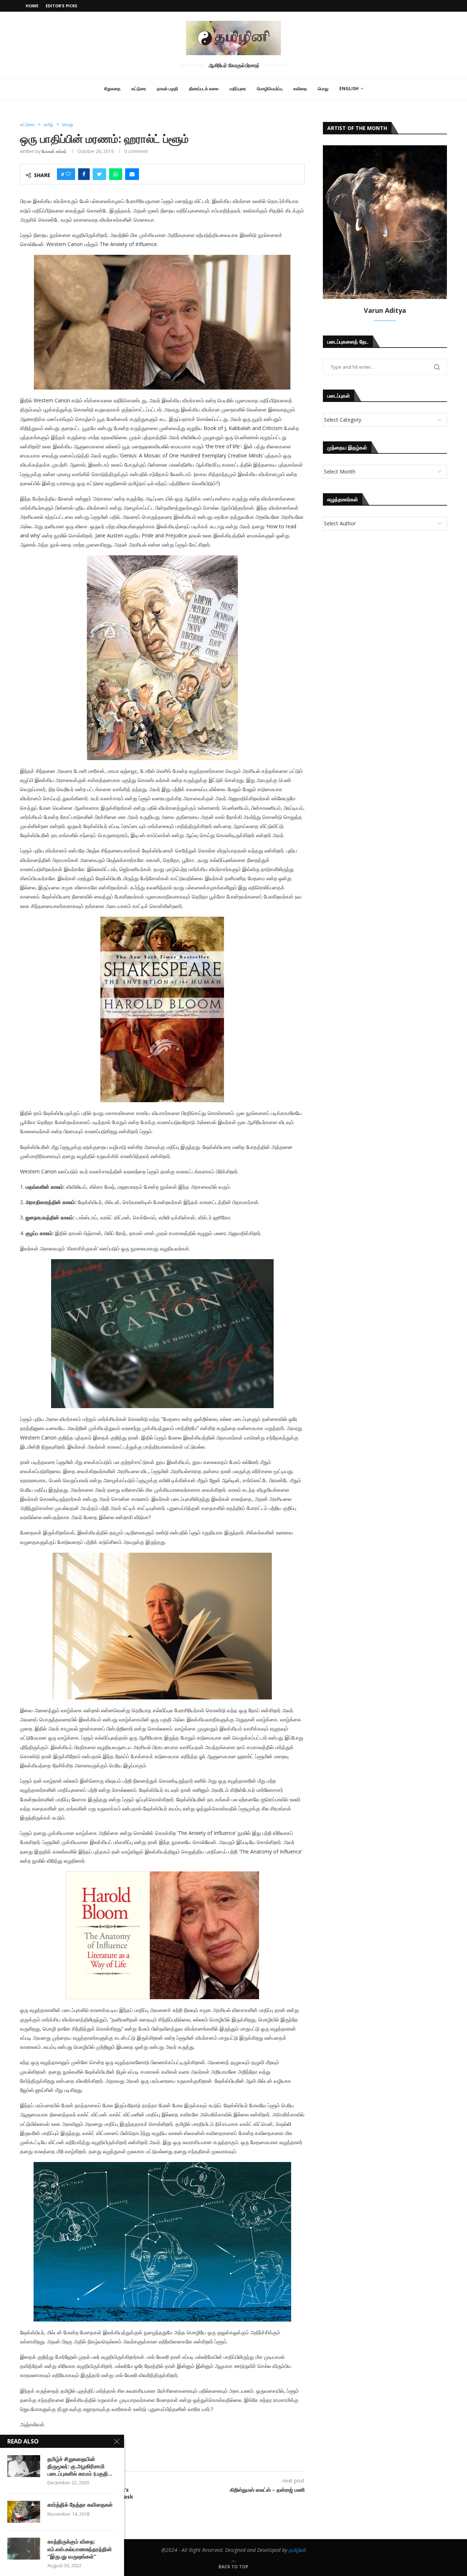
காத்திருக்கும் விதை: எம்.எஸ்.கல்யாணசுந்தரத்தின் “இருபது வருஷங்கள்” (80, 2549)
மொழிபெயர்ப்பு (270, 89)
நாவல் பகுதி (167, 89)
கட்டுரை (139, 89)
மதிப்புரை (238, 89)
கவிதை (300, 89)
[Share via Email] (132, 174)
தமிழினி (297, 2550)
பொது (323, 89)
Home (32, 6)
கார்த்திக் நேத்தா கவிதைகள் (80, 2504)
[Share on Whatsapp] (116, 174)
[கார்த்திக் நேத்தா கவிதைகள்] (24, 2512)
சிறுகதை (112, 89)
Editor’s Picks (61, 6)
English (349, 89)
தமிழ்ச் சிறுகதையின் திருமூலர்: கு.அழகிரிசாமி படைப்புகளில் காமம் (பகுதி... (80, 2466)
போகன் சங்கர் (54, 151)
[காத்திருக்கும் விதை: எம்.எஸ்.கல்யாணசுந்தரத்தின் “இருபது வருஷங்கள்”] (24, 2549)
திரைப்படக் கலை (204, 89)
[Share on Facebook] (84, 174)
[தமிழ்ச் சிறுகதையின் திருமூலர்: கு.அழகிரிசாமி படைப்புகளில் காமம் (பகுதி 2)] (24, 2466)
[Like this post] (68, 174)
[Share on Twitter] (99, 174)
